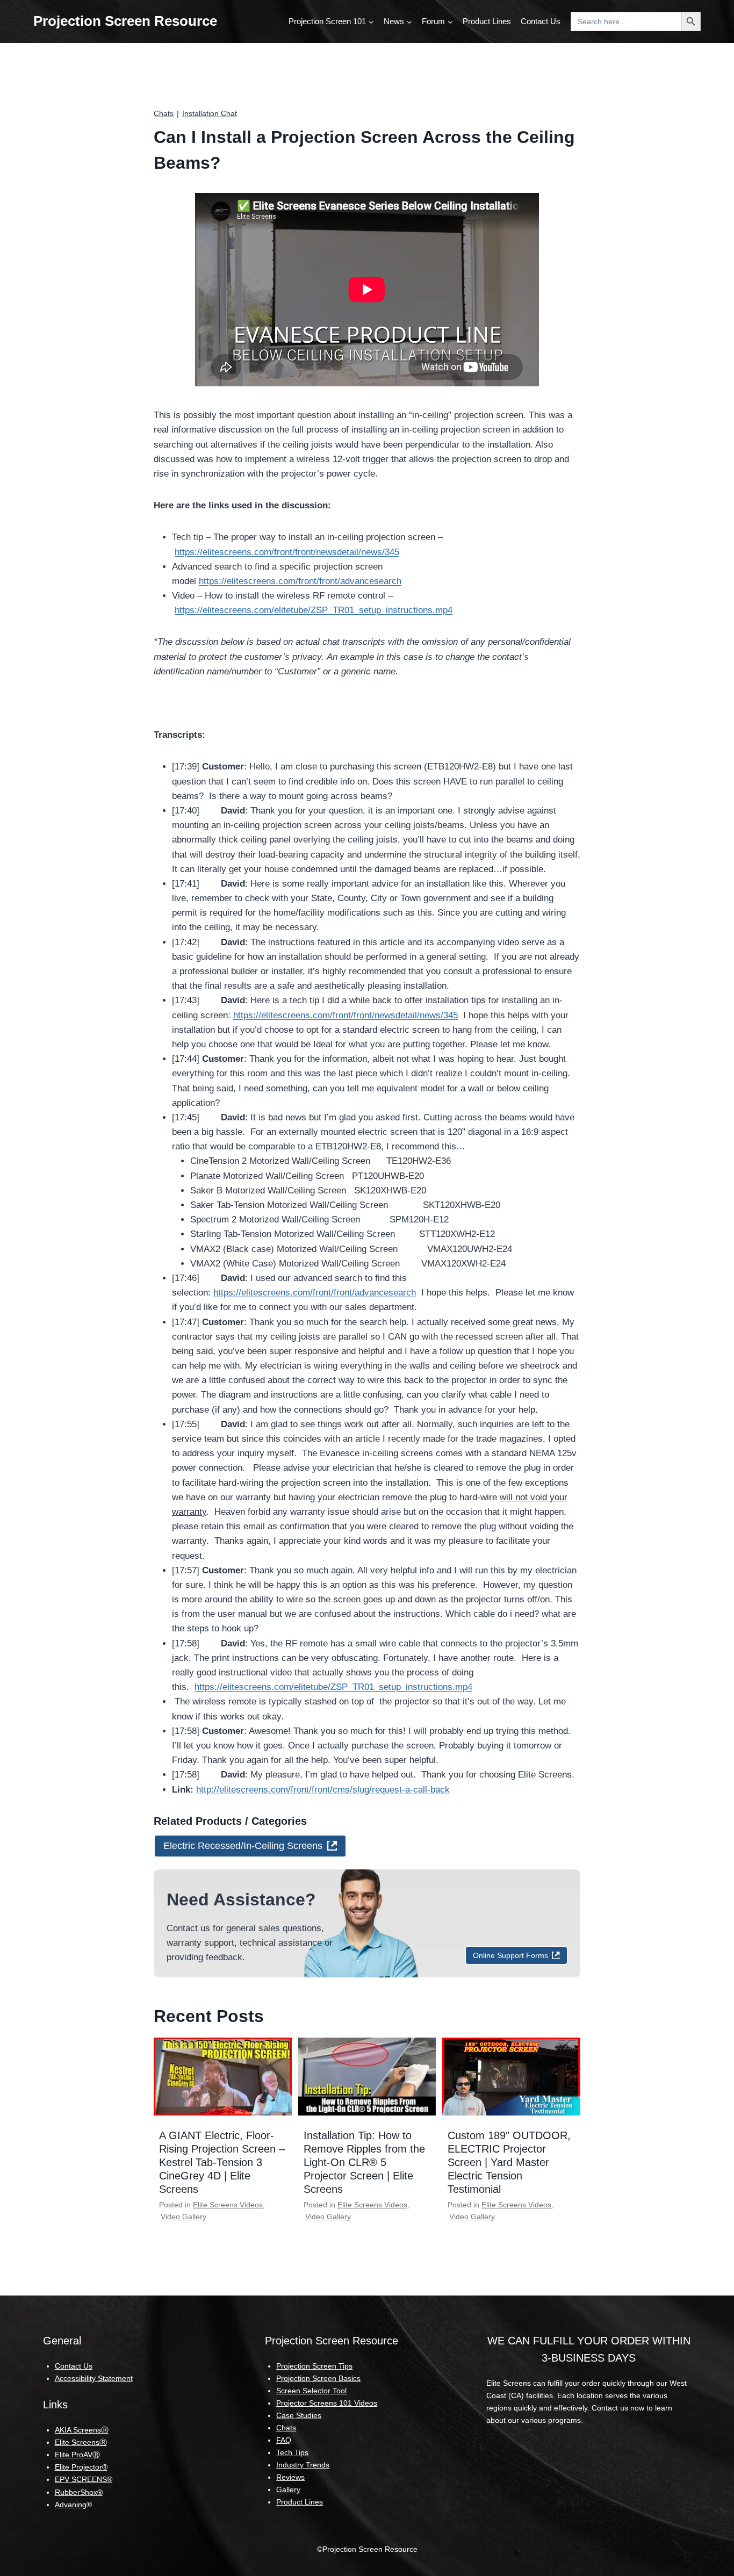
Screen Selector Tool (311, 2391)
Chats (164, 113)
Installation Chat (210, 113)
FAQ (284, 2440)
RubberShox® (79, 2492)
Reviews (290, 2477)
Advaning (71, 2505)
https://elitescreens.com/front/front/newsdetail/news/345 (287, 552)
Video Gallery (183, 2217)
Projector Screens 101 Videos (327, 2403)
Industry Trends (303, 2465)
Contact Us (541, 21)
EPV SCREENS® (84, 2479)
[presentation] (223, 2076)
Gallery (288, 2489)
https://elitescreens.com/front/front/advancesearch (300, 581)
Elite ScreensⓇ (81, 2442)
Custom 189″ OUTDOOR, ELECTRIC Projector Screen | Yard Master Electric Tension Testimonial (509, 2162)
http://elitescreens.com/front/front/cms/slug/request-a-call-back (323, 1790)
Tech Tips (292, 2452)
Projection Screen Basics (318, 2378)
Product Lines (487, 21)
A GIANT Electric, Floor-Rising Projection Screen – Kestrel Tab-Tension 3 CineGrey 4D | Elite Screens (222, 2162)
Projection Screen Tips (314, 2366)
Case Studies (299, 2415)
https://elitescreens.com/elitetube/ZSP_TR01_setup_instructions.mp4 (314, 610)
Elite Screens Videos (228, 2205)
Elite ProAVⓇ (77, 2455)
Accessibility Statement (94, 2378)
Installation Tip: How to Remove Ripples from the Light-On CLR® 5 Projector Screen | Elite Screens (364, 2162)
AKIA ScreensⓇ (82, 2430)
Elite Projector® (81, 2467)
